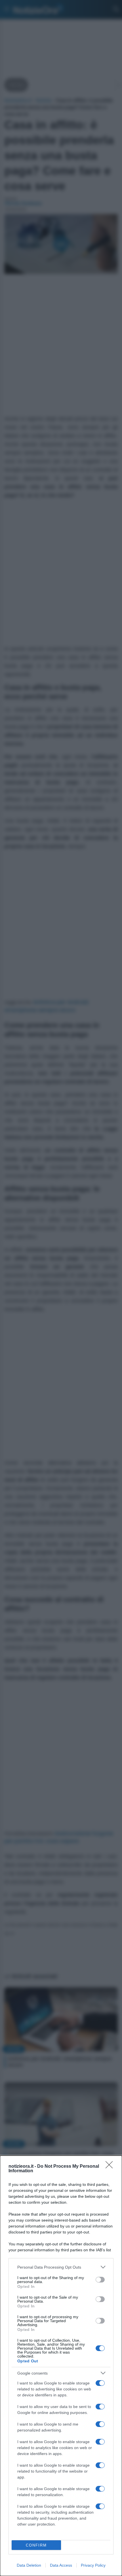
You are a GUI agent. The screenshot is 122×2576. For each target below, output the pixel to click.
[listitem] (61, 2267)
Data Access (61, 2565)
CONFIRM (36, 2545)
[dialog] (61, 2366)
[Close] (111, 2167)
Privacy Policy (93, 2565)
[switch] (100, 2280)
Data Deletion (29, 2565)
